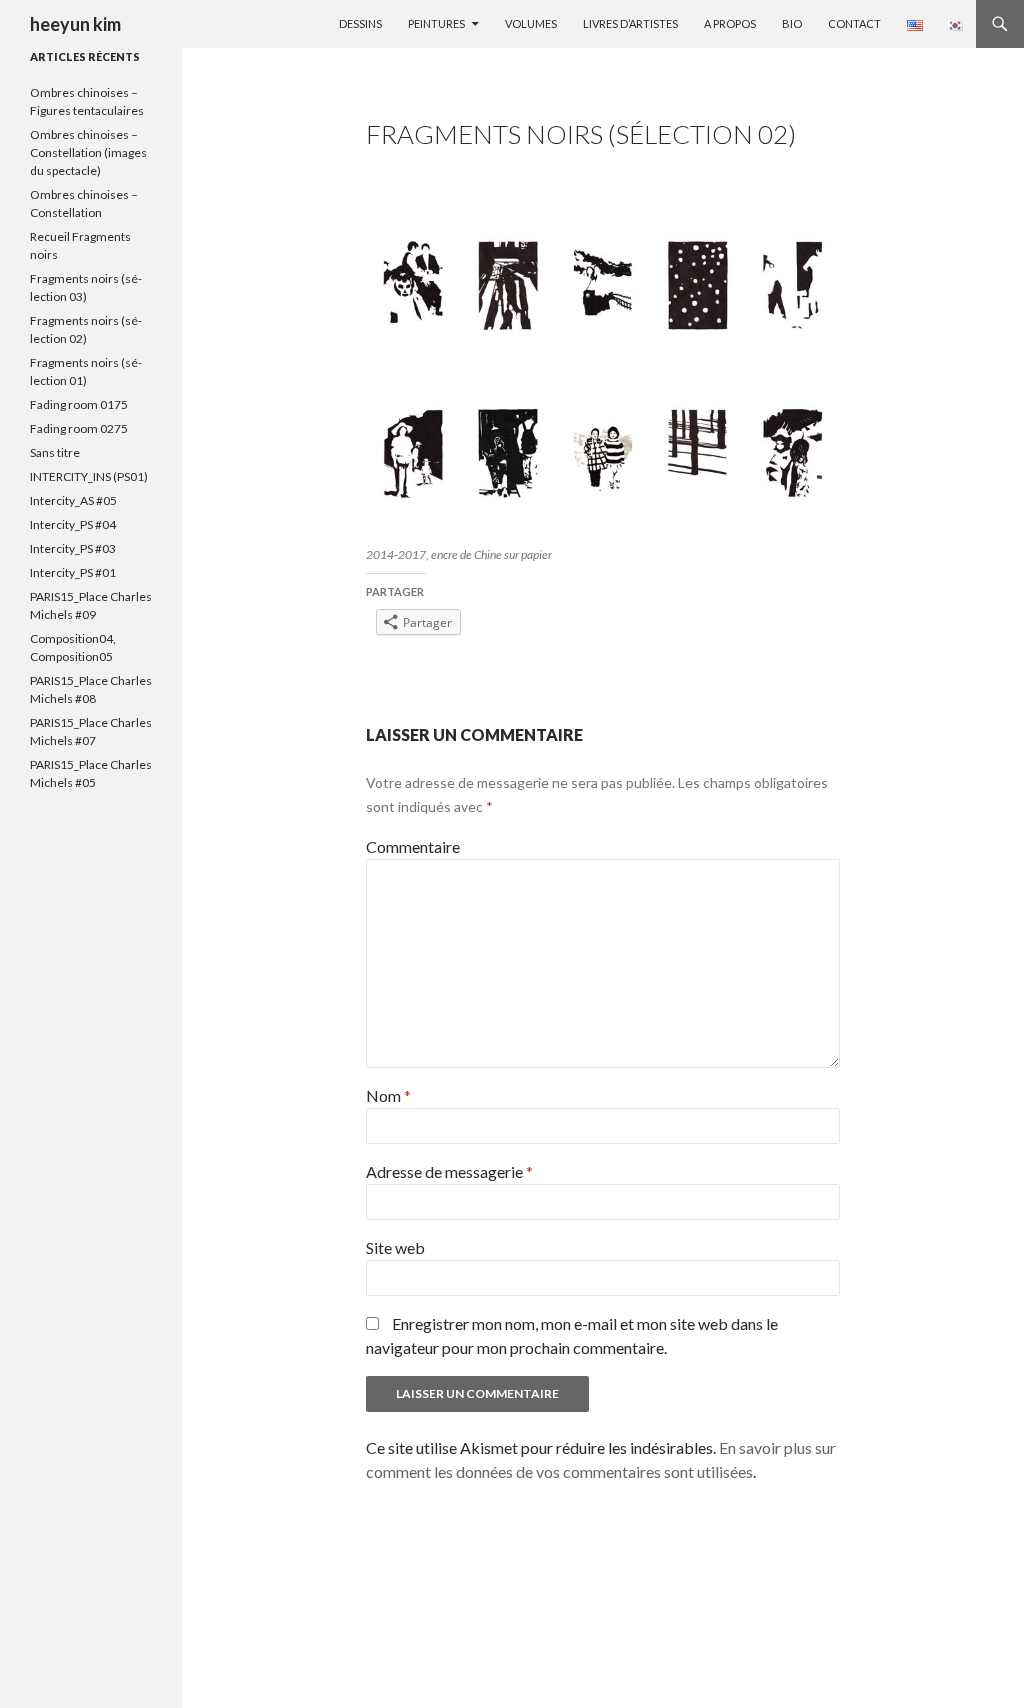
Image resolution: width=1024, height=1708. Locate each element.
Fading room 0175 (79, 404)
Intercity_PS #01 (73, 572)
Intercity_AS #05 (73, 500)
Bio (792, 23)
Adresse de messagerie (449, 1171)
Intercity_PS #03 (73, 548)
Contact (854, 23)
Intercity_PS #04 (73, 524)
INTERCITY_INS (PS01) (89, 476)
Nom (388, 1095)
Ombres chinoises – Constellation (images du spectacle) (88, 152)
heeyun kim (75, 24)
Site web (395, 1247)
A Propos (730, 23)
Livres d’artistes (630, 23)
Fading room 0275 (79, 428)
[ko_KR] (955, 24)
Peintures (436, 23)
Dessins (360, 23)
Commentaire (413, 846)
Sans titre (55, 452)
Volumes (531, 23)
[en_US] (915, 24)
